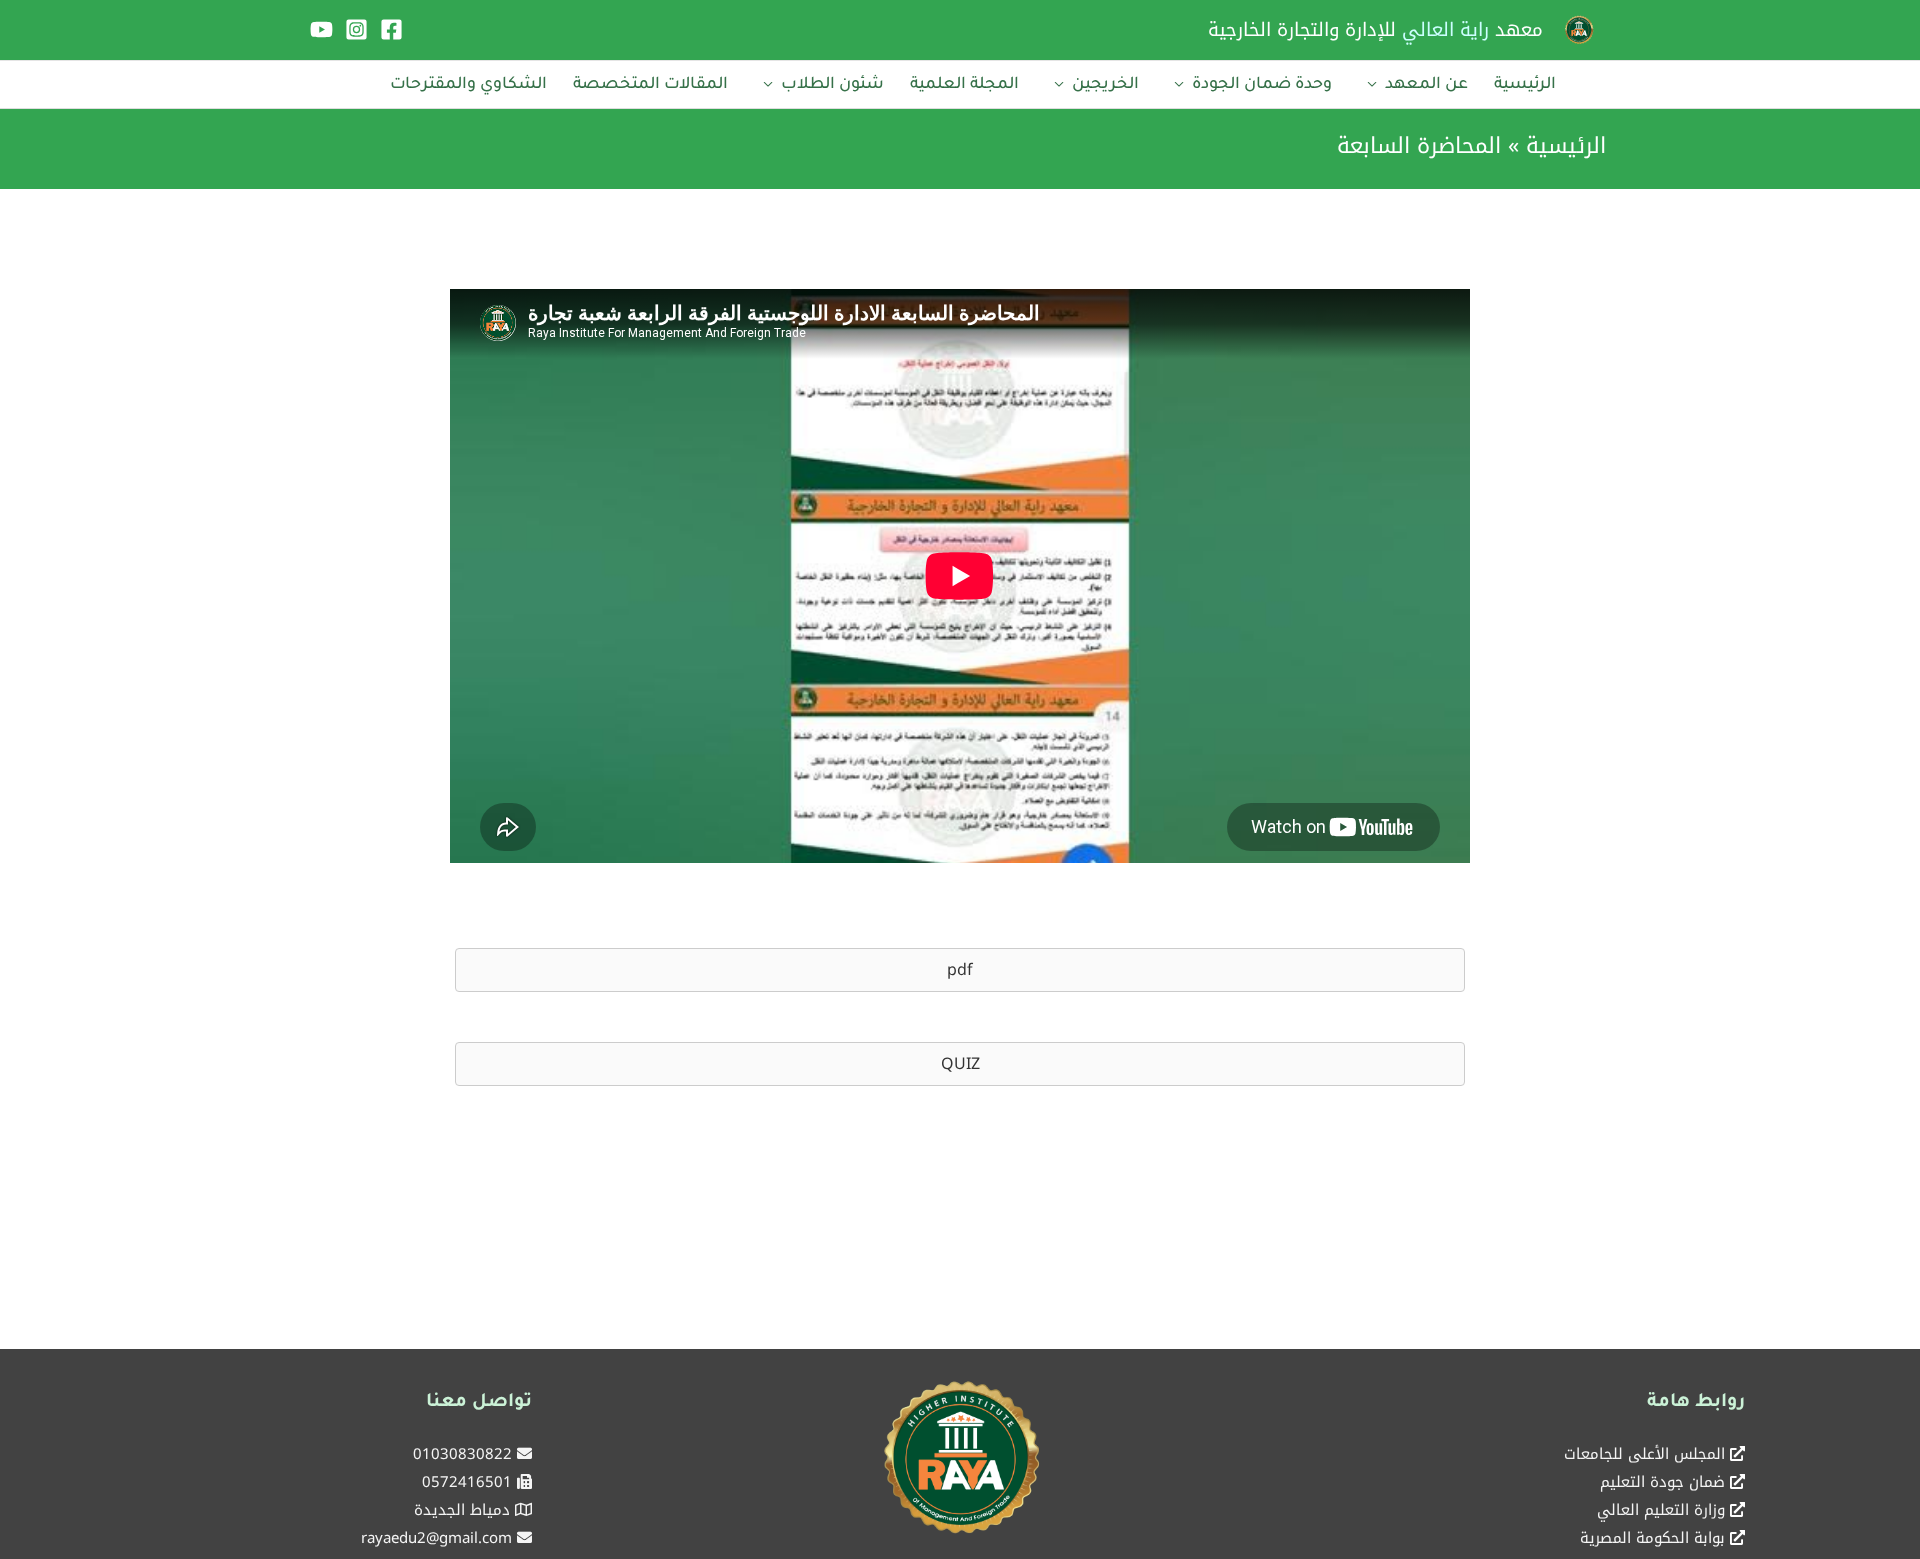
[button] (960, 970)
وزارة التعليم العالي (1661, 1510)
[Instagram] (356, 29)
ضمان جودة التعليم (1662, 1482)
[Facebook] (391, 29)
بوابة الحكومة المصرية (1652, 1538)
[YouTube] (321, 29)
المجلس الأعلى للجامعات (1644, 1454)
